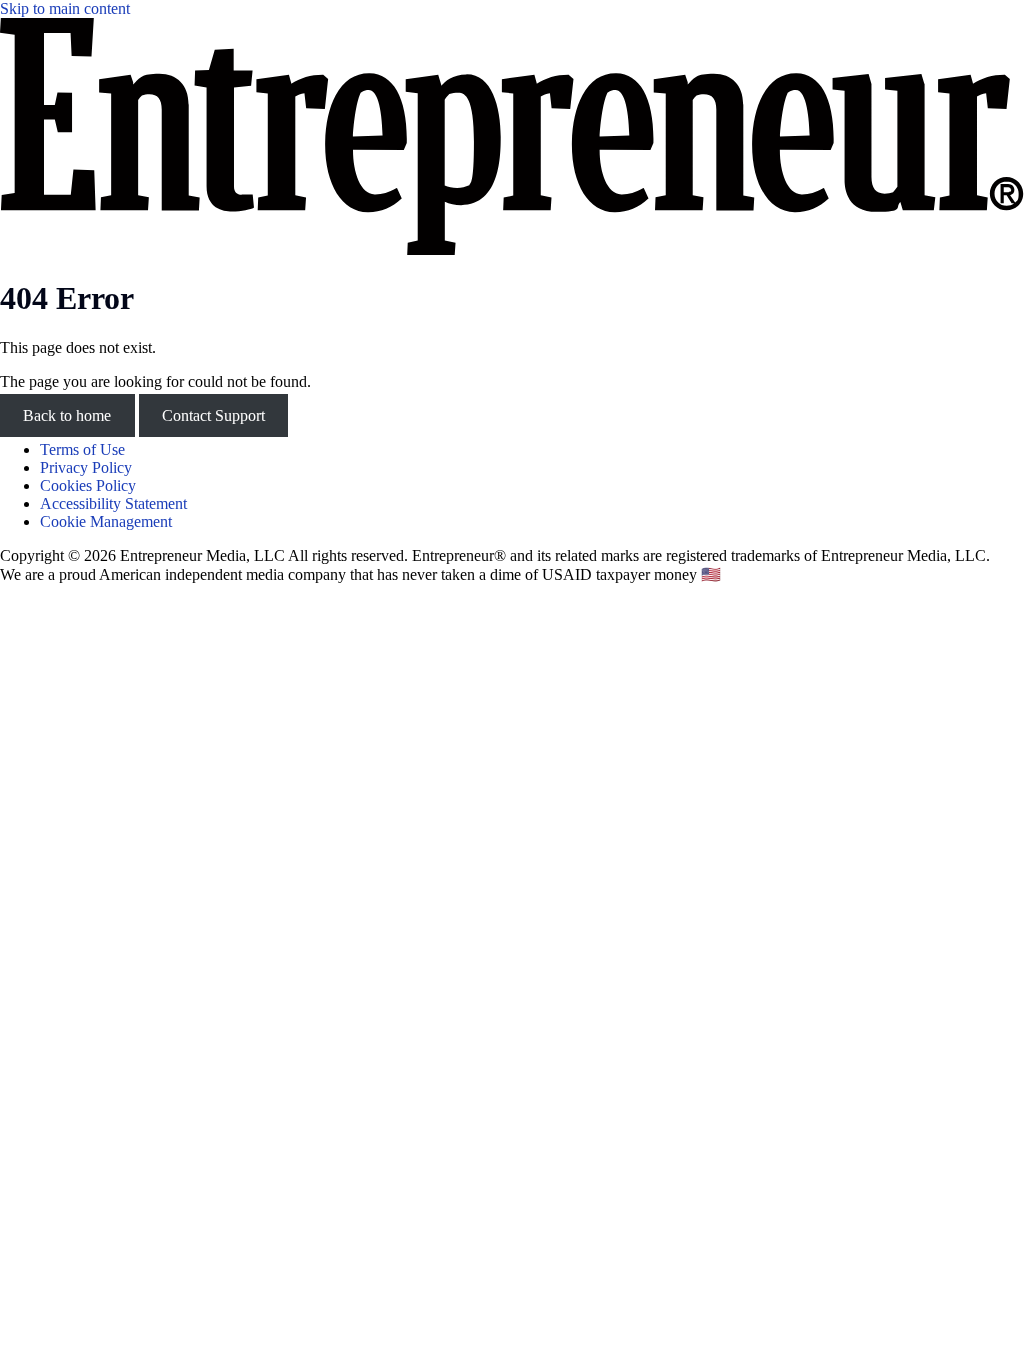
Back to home (67, 415)
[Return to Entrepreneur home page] (512, 249)
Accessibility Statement (113, 503)
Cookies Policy (88, 485)
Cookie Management (106, 521)
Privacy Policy (86, 467)
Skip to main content (65, 8)
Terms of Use (82, 449)
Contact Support (213, 415)
